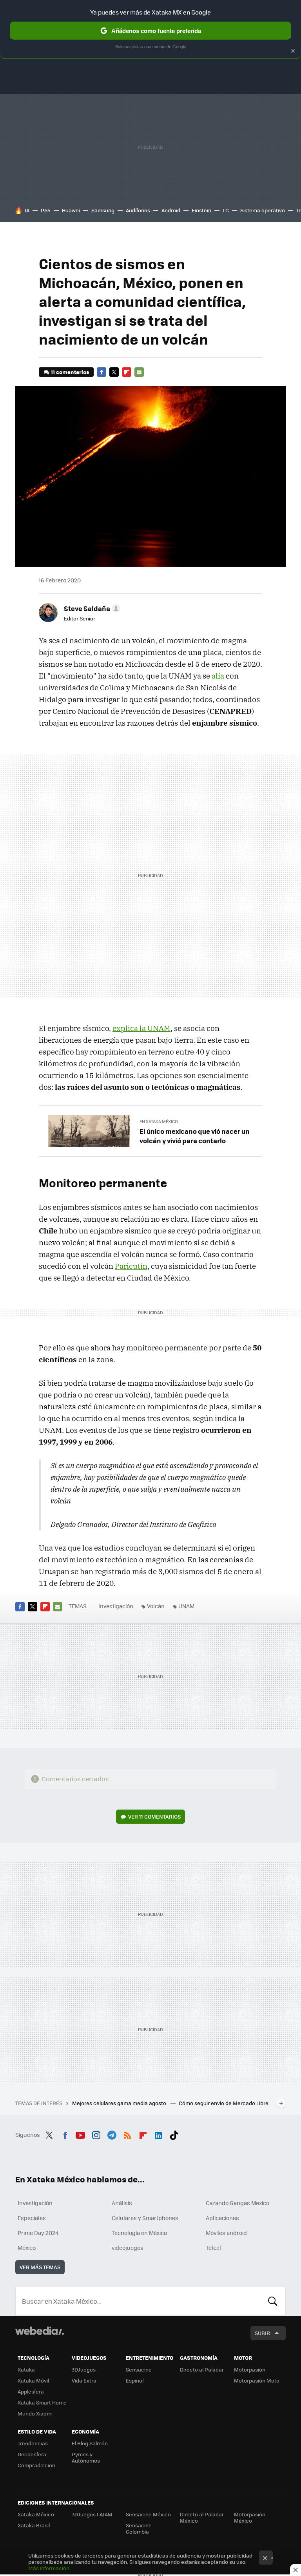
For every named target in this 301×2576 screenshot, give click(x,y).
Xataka (26, 2369)
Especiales (32, 2218)
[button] (91, 608)
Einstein (201, 210)
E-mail (139, 372)
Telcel (213, 2248)
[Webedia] (40, 2331)
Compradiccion (36, 2465)
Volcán (156, 1606)
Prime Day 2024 (38, 2233)
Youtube (80, 2134)
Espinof (135, 2380)
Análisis (122, 2203)
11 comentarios (70, 372)
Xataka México (36, 2514)
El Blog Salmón (90, 2443)
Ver (154, 1816)
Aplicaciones (222, 2218)
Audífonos (138, 210)
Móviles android (226, 2233)
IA (27, 210)
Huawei (71, 210)
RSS (127, 2134)
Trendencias (33, 2443)
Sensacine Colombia (139, 2528)
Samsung (103, 210)
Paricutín (131, 1266)
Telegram (112, 2134)
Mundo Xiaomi (35, 2413)
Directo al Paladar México (202, 2517)
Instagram (96, 2134)
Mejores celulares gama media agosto (120, 2103)
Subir (262, 2333)
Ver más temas (40, 2267)
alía (218, 676)
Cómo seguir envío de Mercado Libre (224, 2103)
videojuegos (128, 2248)
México (27, 2248)
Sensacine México (148, 2514)
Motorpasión (250, 2369)
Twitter (114, 372)
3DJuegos (84, 2369)
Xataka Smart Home (42, 2402)
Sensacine (139, 2369)
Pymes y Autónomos (86, 2457)
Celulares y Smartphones (145, 2218)
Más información (49, 2568)
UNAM (186, 1606)
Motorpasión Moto (257, 2380)
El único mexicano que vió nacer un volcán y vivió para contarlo (195, 1136)
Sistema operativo (263, 210)
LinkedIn (158, 2134)
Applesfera (31, 2391)
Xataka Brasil (34, 2525)
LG (226, 210)
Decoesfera (32, 2454)
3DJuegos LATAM (92, 2514)
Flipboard (127, 372)
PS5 (46, 210)
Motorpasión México (250, 2517)
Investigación (116, 1606)
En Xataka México (159, 1121)
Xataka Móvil (33, 2380)
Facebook (102, 372)
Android (171, 210)
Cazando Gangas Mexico (238, 2203)
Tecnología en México (139, 2233)
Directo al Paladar (202, 2369)
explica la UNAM (141, 1028)
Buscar (273, 2301)
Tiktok (174, 2134)
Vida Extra (84, 2380)
